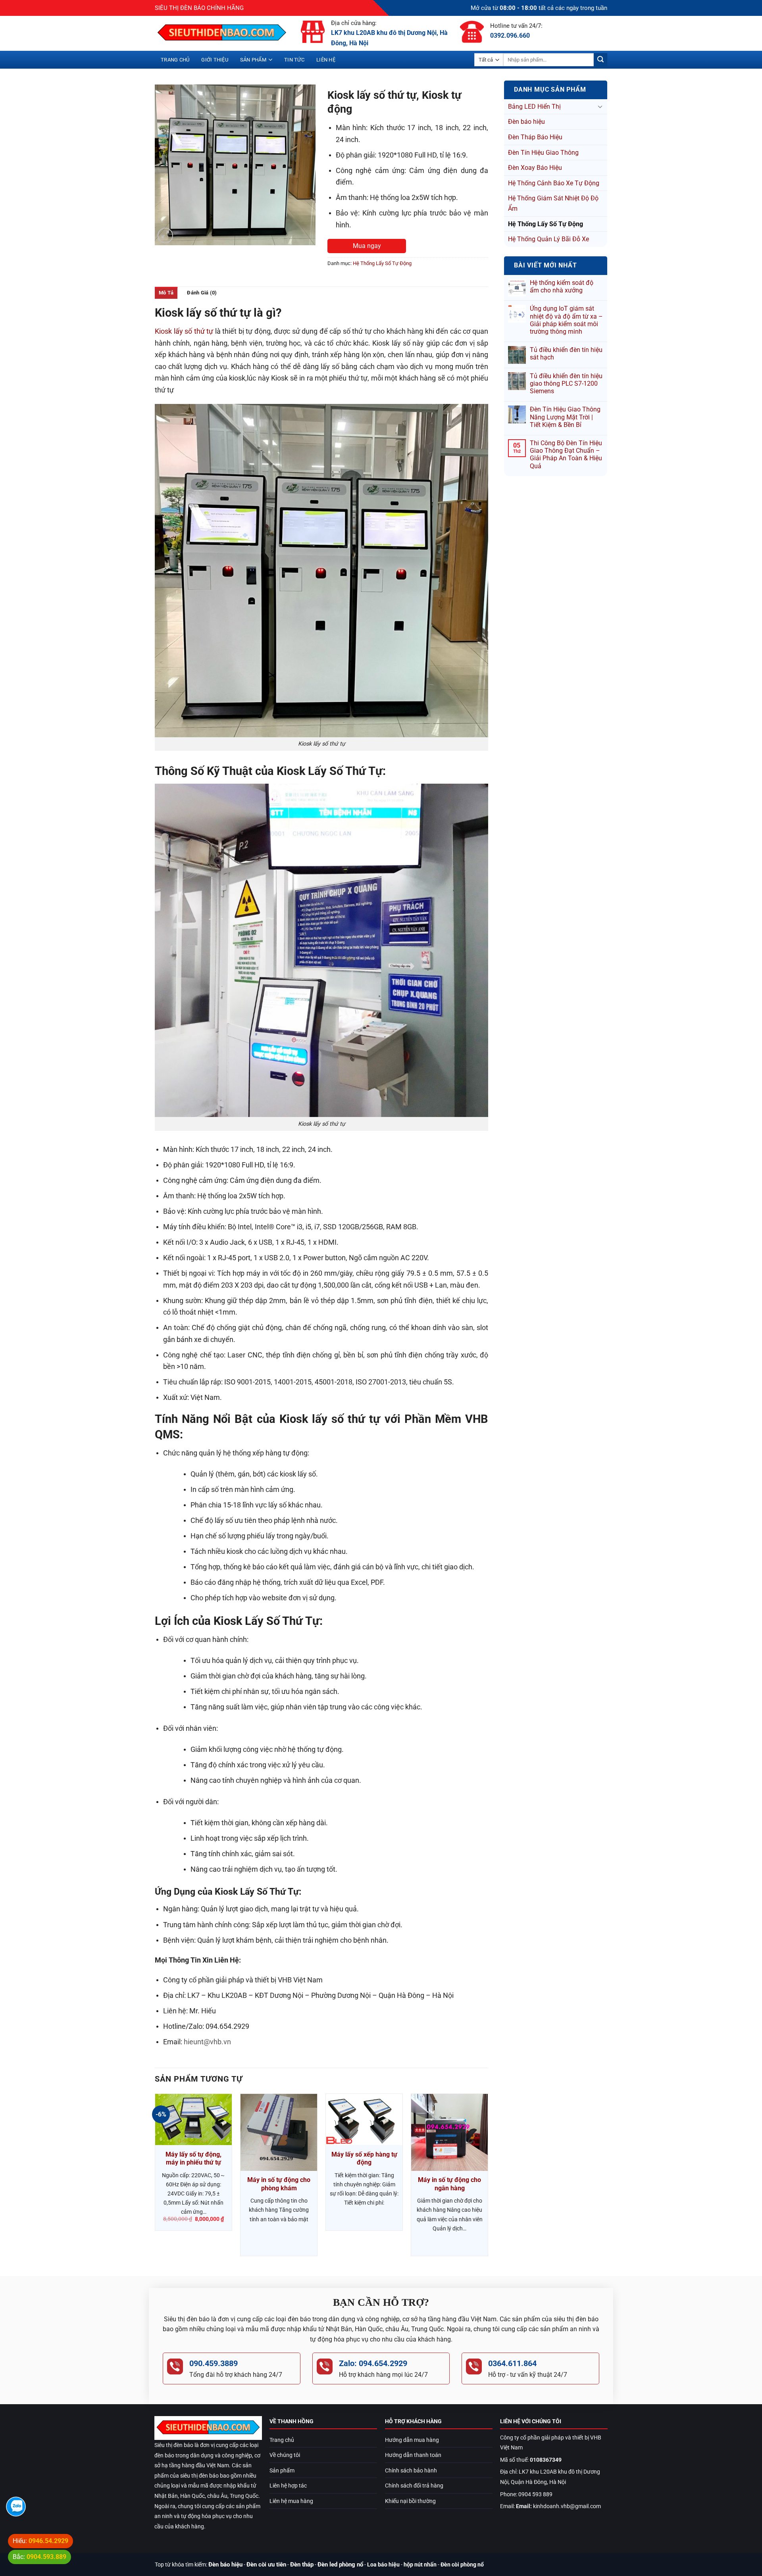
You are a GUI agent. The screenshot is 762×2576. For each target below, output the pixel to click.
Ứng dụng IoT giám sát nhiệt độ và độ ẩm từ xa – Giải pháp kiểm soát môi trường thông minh (566, 320)
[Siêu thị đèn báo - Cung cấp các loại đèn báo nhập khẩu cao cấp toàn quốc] (222, 33)
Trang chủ (175, 60)
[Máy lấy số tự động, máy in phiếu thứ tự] (193, 2119)
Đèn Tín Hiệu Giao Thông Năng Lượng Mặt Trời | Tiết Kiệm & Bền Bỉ (565, 417)
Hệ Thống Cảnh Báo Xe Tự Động (554, 183)
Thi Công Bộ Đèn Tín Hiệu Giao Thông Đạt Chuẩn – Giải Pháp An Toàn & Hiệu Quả (566, 455)
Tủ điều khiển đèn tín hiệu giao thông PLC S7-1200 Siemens (566, 384)
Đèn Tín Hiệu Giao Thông (543, 153)
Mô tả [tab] (166, 293)
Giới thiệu (215, 60)
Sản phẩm (253, 60)
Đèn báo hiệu (526, 122)
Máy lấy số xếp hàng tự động (364, 2159)
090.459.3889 (214, 2363)
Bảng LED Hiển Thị (534, 107)
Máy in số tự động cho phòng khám (279, 2184)
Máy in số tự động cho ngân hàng (449, 2184)
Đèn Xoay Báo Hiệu (535, 168)
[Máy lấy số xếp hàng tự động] (364, 2119)
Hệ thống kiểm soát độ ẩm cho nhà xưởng (562, 286)
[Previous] (155, 2178)
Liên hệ (326, 60)
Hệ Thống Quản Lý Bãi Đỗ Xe (548, 239)
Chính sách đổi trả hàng (414, 2486)
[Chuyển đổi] (600, 106)
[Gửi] (600, 60)
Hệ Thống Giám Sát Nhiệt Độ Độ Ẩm (553, 203)
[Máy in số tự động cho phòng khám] (279, 2132)
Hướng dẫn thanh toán (413, 2455)
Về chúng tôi (285, 2455)
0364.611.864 (512, 2363)
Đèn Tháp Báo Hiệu (535, 137)
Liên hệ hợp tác (288, 2486)
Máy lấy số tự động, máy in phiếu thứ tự (193, 2159)
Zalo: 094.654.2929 (373, 2363)
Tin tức (294, 60)
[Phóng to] (165, 235)
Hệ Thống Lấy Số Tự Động (546, 224)
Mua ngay (367, 246)
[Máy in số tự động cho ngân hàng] (449, 2132)
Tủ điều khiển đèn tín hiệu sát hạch (566, 354)
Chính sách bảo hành (411, 2471)
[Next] (488, 2178)
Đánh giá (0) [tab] (202, 293)
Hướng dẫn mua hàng (412, 2440)
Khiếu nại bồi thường (410, 2501)
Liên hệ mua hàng (291, 2501)
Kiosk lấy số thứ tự (184, 331)
